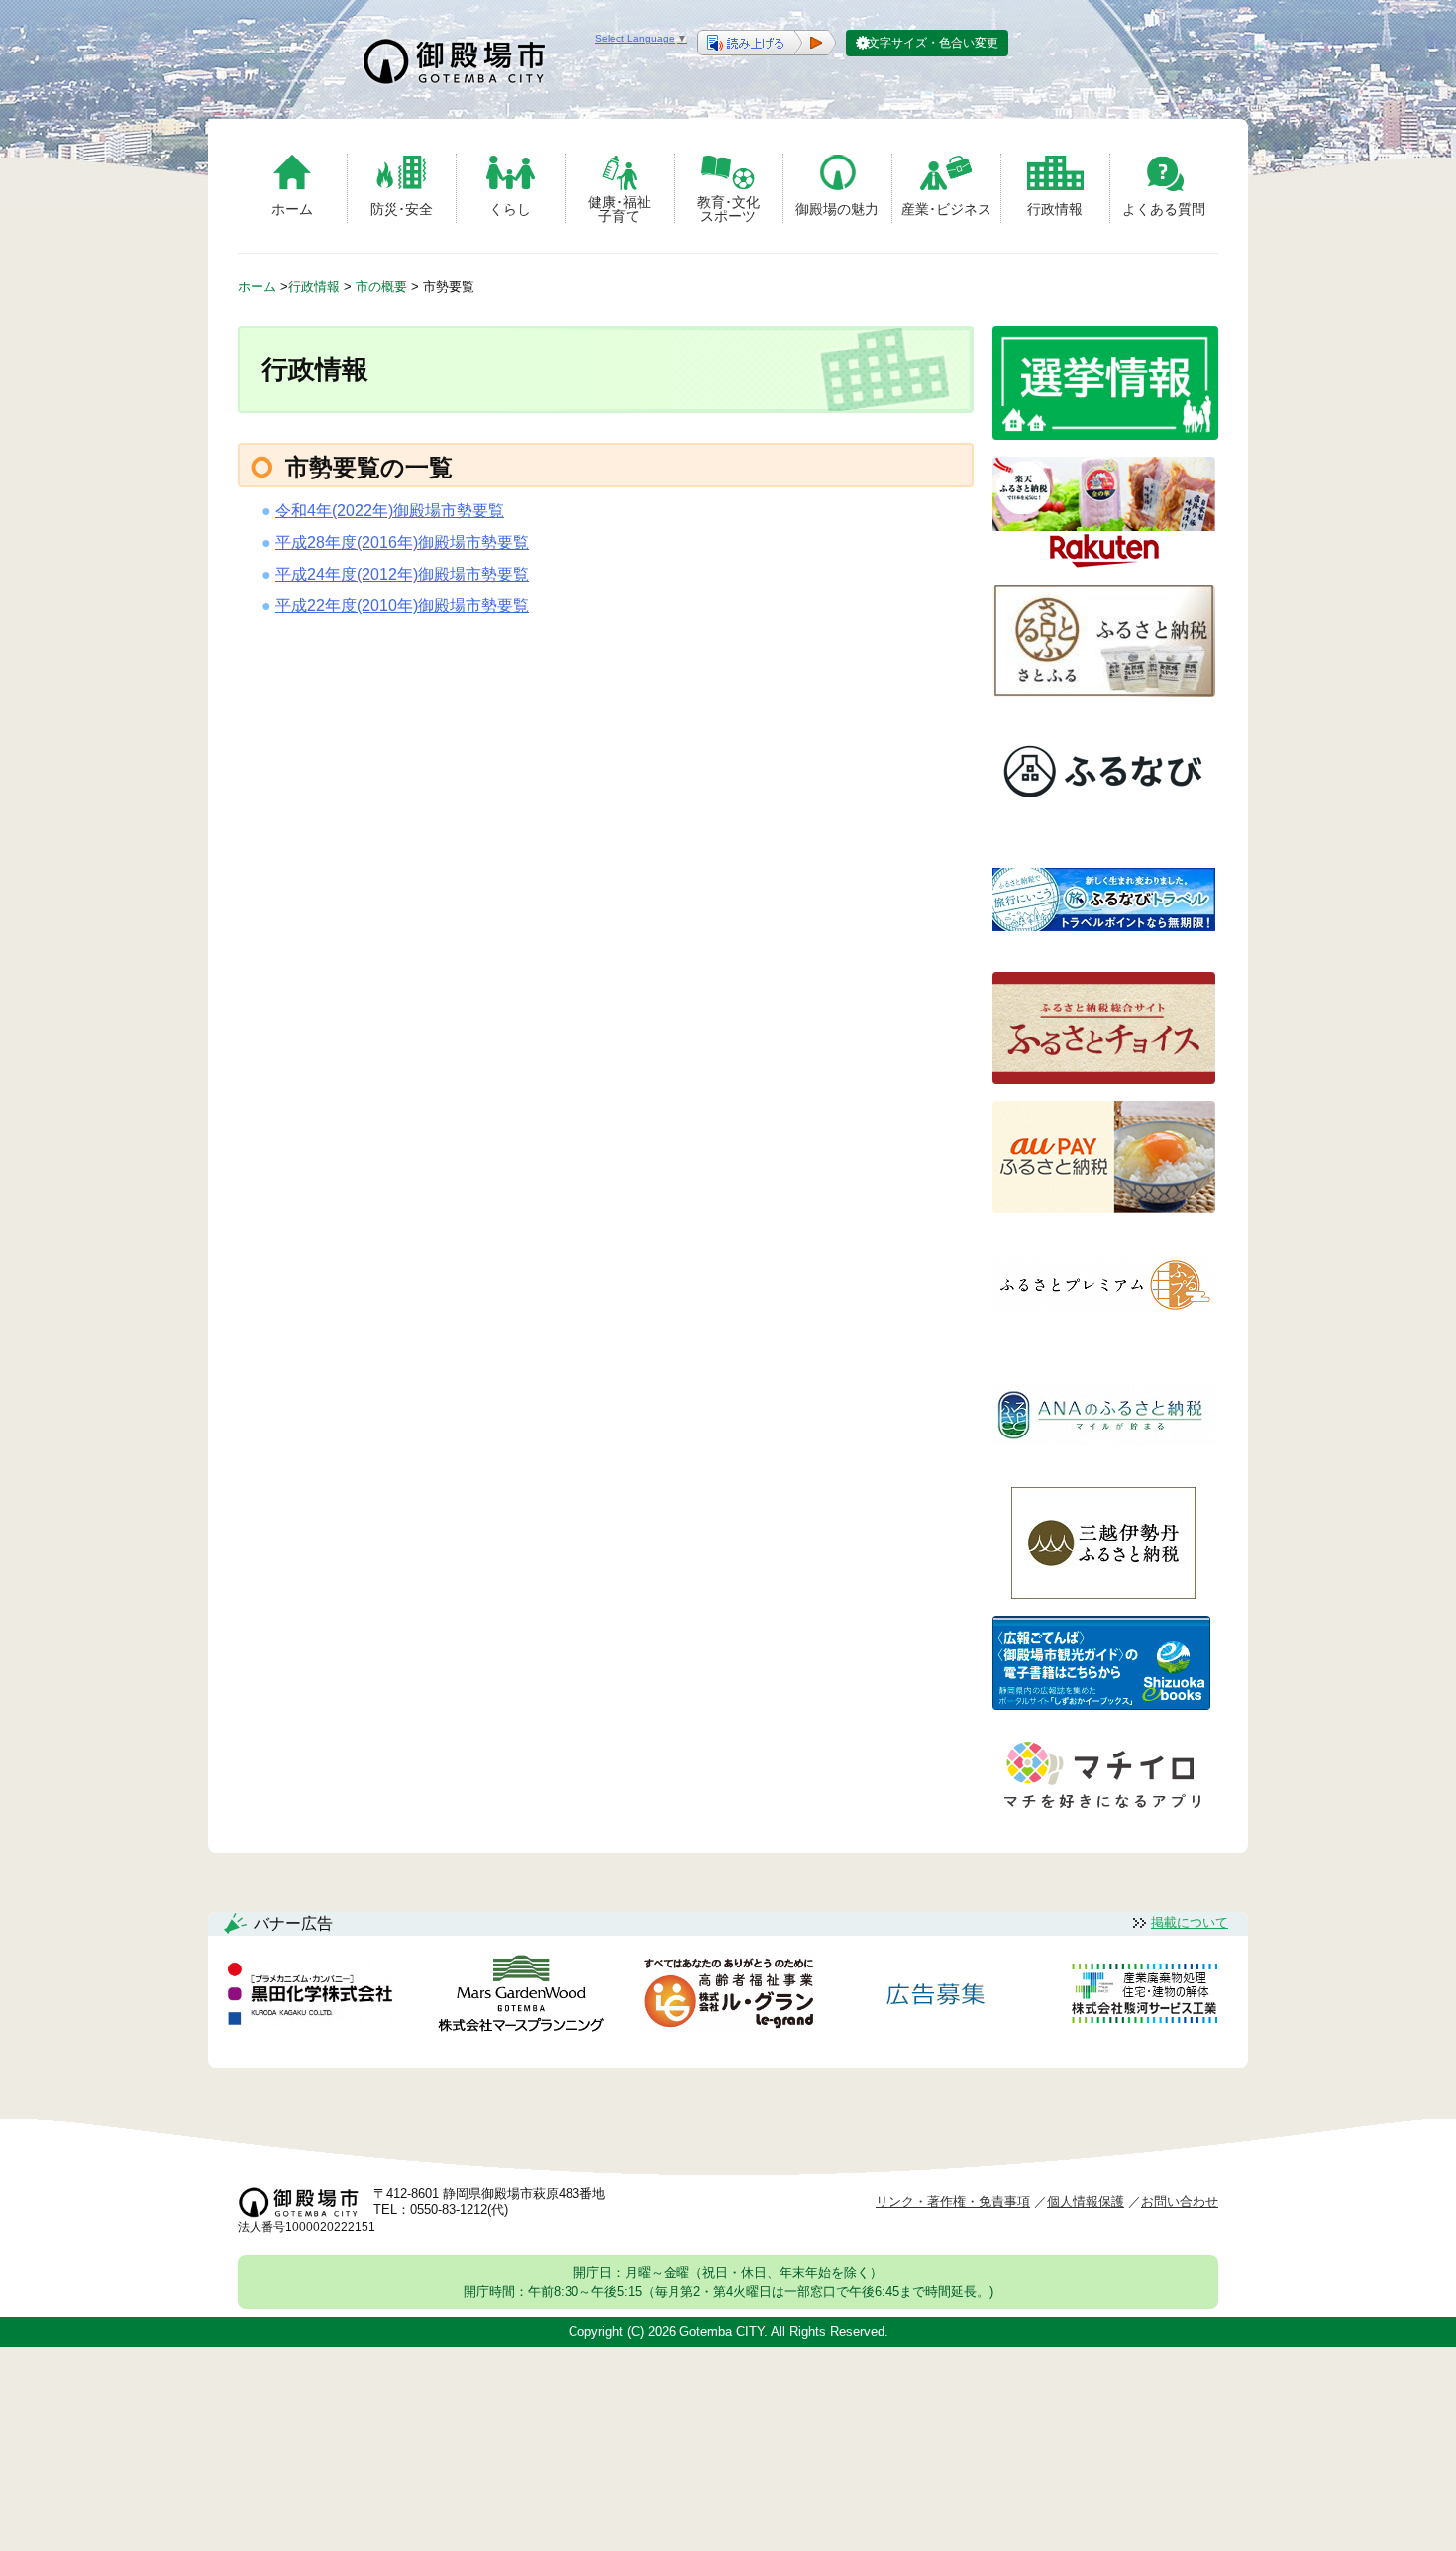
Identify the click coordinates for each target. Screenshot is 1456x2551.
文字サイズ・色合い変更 (933, 43)
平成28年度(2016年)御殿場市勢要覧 (402, 542)
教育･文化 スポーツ (728, 209)
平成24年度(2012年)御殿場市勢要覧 (402, 574)
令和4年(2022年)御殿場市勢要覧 (390, 511)
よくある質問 (1164, 209)
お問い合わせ (1180, 2202)
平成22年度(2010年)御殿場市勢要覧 (402, 606)
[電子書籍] (1101, 1704)
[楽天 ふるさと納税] (1104, 563)
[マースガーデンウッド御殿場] (521, 1997)
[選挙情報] (1105, 434)
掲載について (1190, 1922)
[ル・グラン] (728, 1997)
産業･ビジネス (946, 209)
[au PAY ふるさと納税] (1104, 1207)
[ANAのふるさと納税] (1104, 1465)
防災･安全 (402, 209)
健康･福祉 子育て (620, 209)
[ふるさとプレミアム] (1104, 1336)
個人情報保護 (1086, 2202)
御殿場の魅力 (837, 209)
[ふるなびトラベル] (1104, 950)
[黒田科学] (313, 1997)
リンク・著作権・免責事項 (953, 2202)
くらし (510, 209)
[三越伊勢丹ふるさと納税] (1104, 1594)
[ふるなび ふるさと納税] (1104, 821)
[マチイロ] (1101, 1815)
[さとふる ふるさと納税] (1104, 692)
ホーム (292, 209)
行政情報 (1055, 209)
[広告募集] (936, 1997)
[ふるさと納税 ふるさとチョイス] (1104, 1078)
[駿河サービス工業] (1144, 1997)
